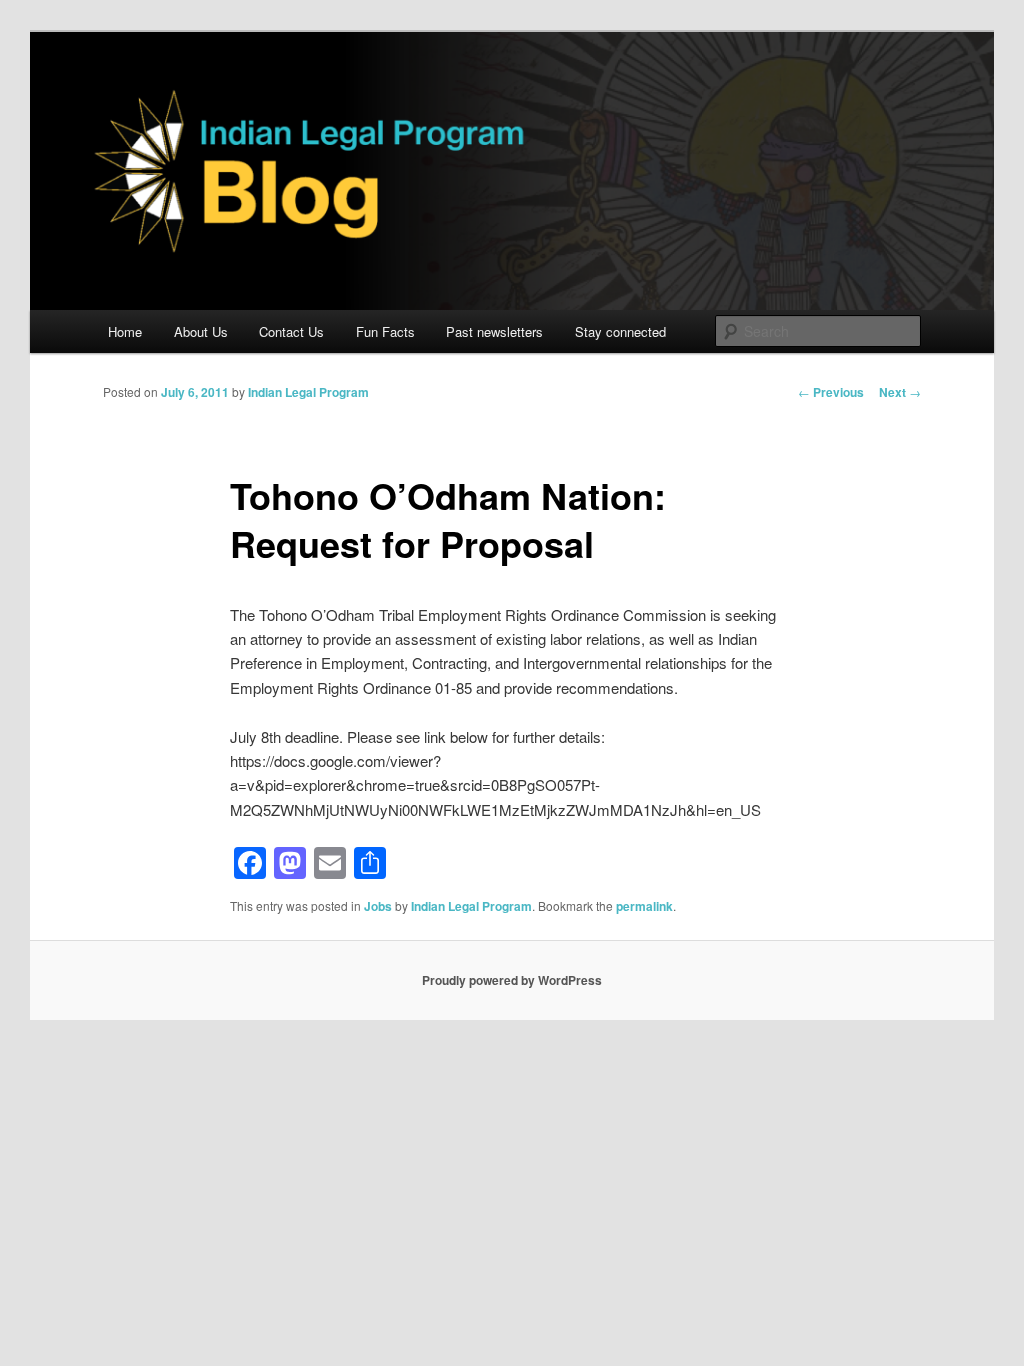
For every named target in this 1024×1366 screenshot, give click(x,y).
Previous (831, 392)
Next (900, 392)
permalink (644, 906)
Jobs (378, 906)
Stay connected (620, 331)
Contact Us (291, 331)
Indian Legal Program (308, 392)
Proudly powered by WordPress (512, 980)
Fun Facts (385, 331)
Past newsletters (494, 331)
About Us (201, 331)
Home (125, 331)
